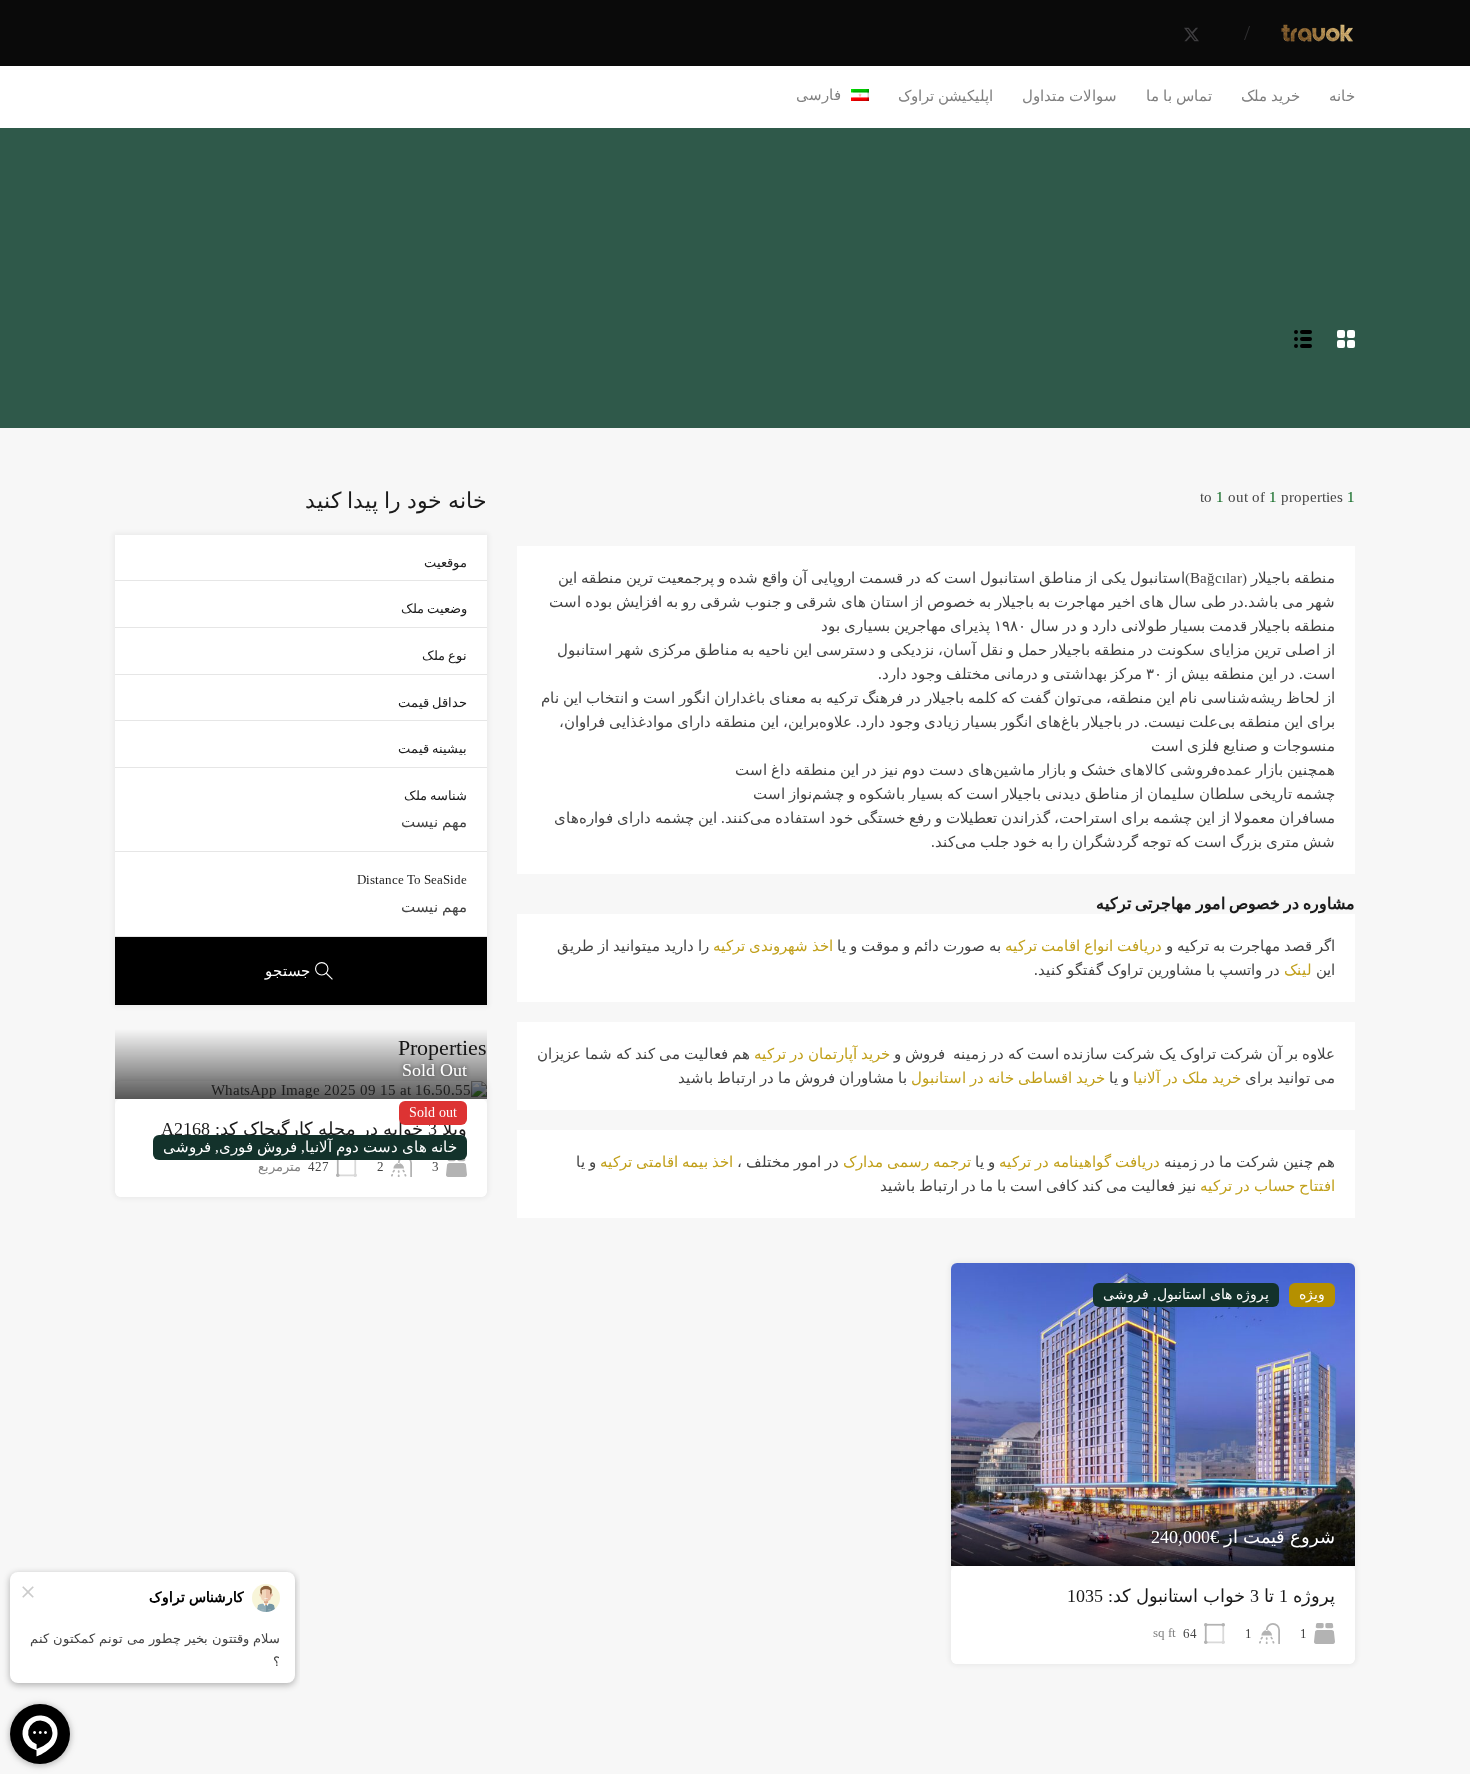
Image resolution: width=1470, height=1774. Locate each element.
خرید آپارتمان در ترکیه (822, 1054)
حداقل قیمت (432, 702)
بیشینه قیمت (432, 748)
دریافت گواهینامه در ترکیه (1079, 1162)
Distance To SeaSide (412, 879)
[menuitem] (833, 95)
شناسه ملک (435, 795)
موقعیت (445, 562)
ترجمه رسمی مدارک (907, 1162)
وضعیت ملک (434, 608)
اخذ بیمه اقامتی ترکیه (666, 1162)
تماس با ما (1179, 96)
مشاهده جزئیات (1153, 1505)
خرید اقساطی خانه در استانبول (1008, 1078)
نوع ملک (444, 655)
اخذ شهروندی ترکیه (773, 946)
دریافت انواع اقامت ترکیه (1083, 946)
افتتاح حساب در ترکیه (1267, 1186)
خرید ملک (1270, 96)
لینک (1298, 970)
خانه (1342, 96)
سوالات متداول (1069, 96)
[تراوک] (1317, 37)
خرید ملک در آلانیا (1187, 1078)
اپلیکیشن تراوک (945, 96)
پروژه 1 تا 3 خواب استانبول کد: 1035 (1201, 1596)
